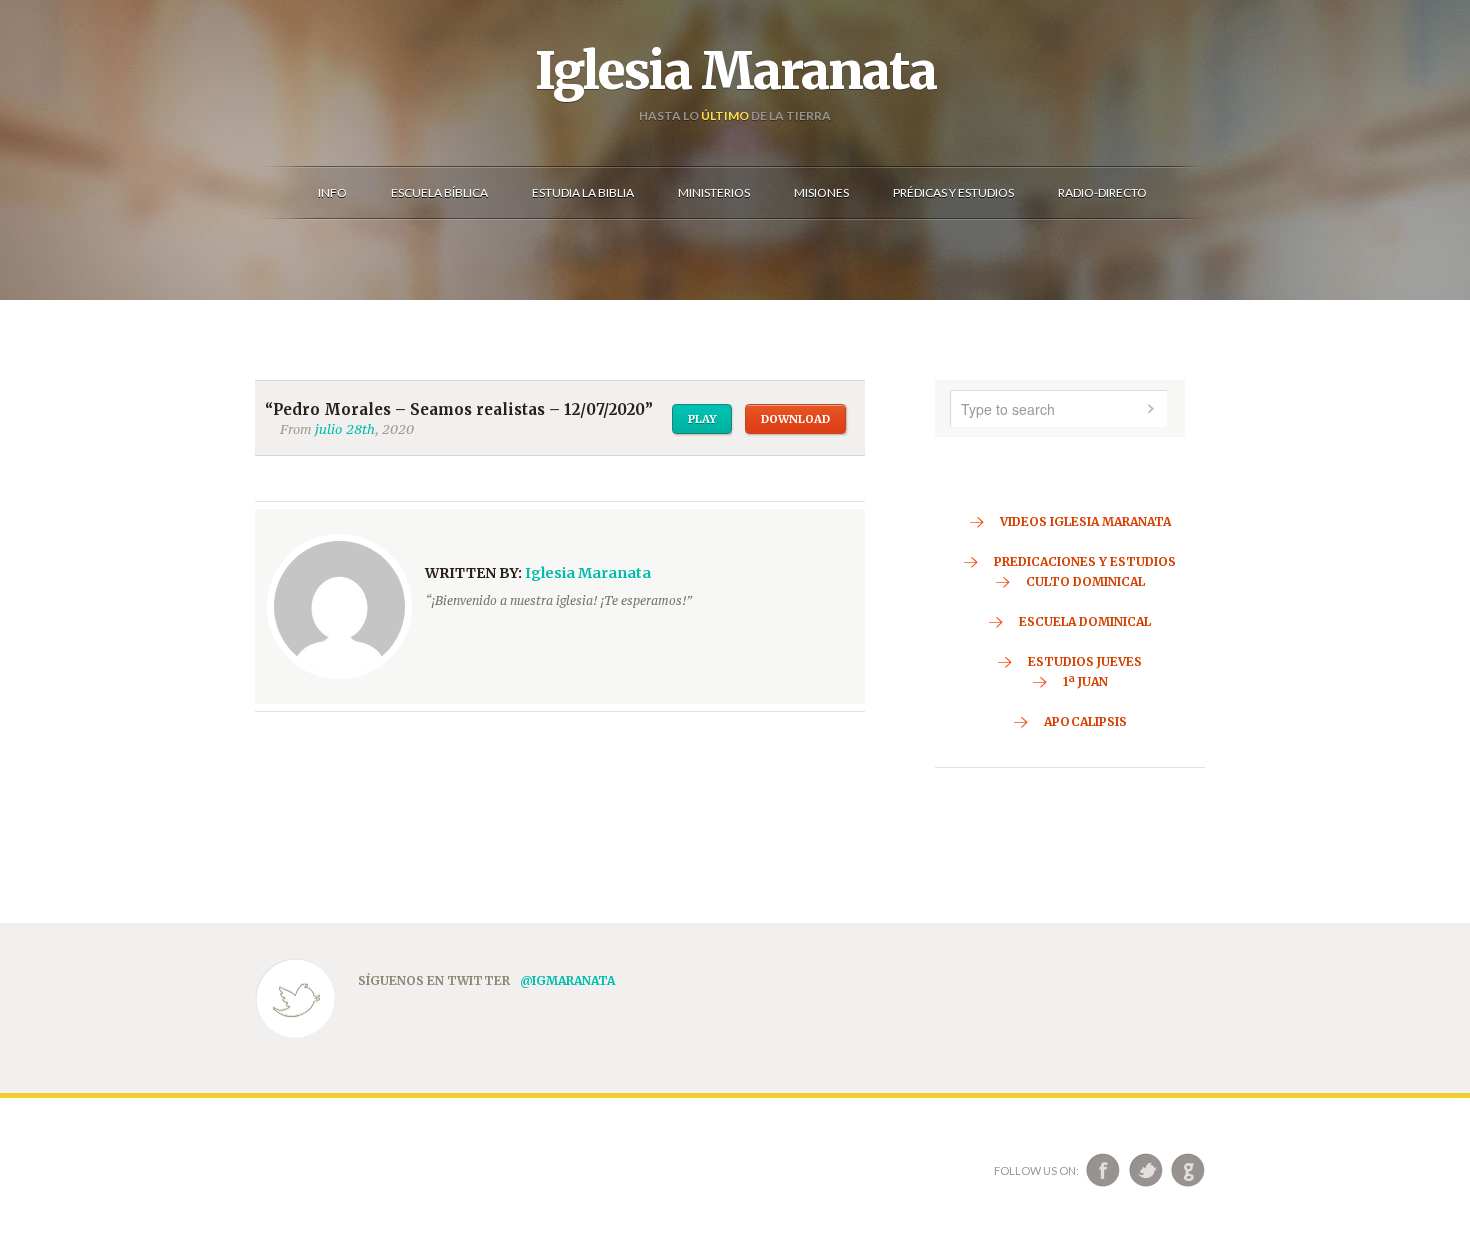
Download (795, 419)
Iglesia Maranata (735, 71)
